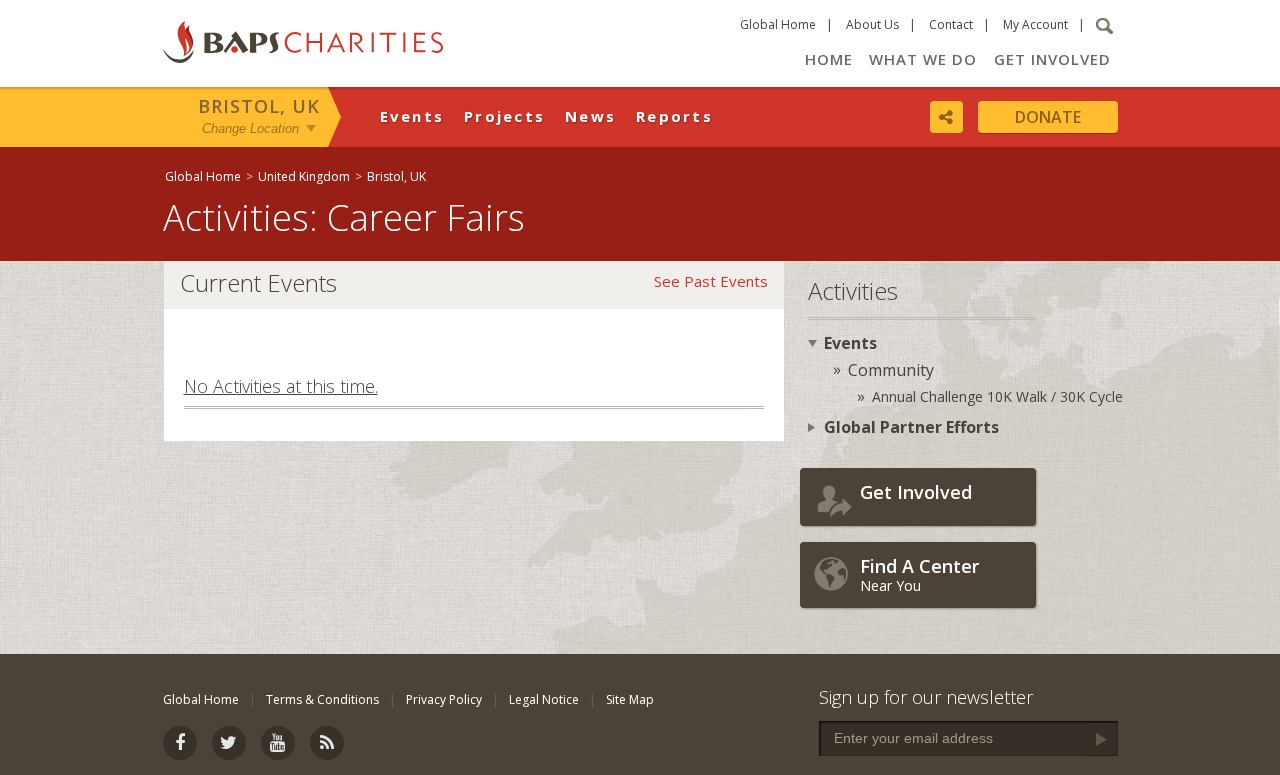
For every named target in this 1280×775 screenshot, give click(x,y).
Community (891, 370)
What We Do (923, 59)
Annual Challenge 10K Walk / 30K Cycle (997, 396)
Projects (504, 116)
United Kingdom (304, 176)
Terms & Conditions (322, 699)
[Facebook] (180, 743)
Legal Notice (544, 699)
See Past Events (711, 281)
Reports (674, 116)
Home (829, 59)
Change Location (250, 128)
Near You (919, 574)
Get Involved (1052, 59)
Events (412, 116)
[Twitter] (229, 743)
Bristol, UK (259, 106)
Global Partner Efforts (911, 427)
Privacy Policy (444, 699)
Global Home (778, 24)
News (590, 116)
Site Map (630, 699)
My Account (1035, 24)
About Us (872, 24)
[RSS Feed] (327, 743)
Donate (1048, 117)
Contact (951, 24)
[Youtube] (278, 743)
